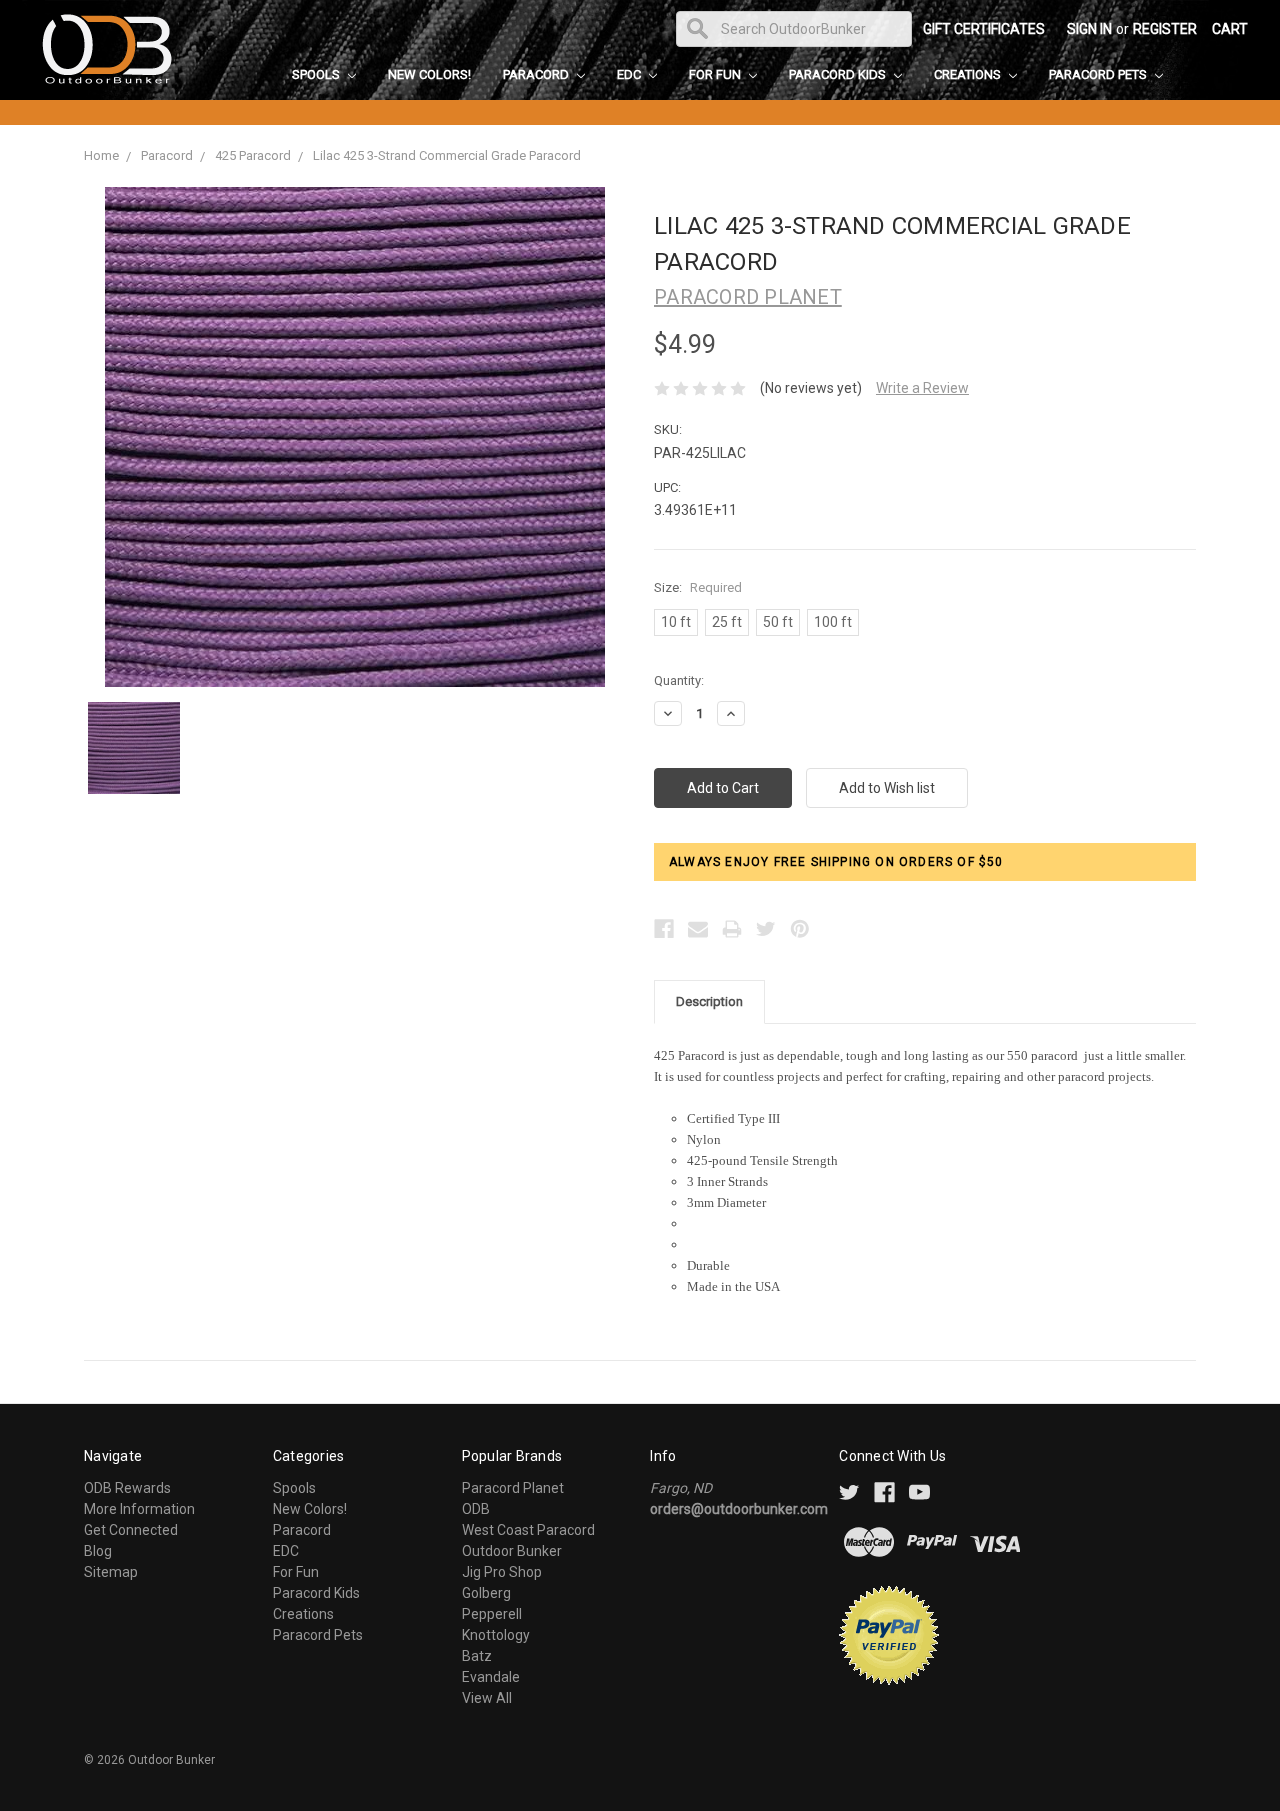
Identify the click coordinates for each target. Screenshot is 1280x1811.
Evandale (491, 1677)
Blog (98, 1551)
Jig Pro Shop (502, 1572)
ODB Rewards (127, 1488)
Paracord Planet (513, 1488)
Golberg (486, 1593)
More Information (139, 1509)
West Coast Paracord (528, 1530)
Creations (969, 74)
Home (101, 155)
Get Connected (131, 1530)
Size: (698, 587)
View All (487, 1698)
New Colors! (429, 74)
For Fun (716, 74)
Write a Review (922, 388)
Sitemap (111, 1572)
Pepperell (492, 1614)
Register (1165, 29)
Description (709, 1001)
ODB (476, 1509)
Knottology (496, 1635)
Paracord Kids (839, 74)
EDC (630, 74)
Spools (317, 74)
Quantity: (679, 680)
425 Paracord (253, 155)
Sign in (1089, 29)
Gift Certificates (984, 29)
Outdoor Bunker (512, 1551)
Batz (477, 1656)
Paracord (537, 74)
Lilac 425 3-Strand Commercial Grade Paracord (447, 155)
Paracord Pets (1099, 74)
